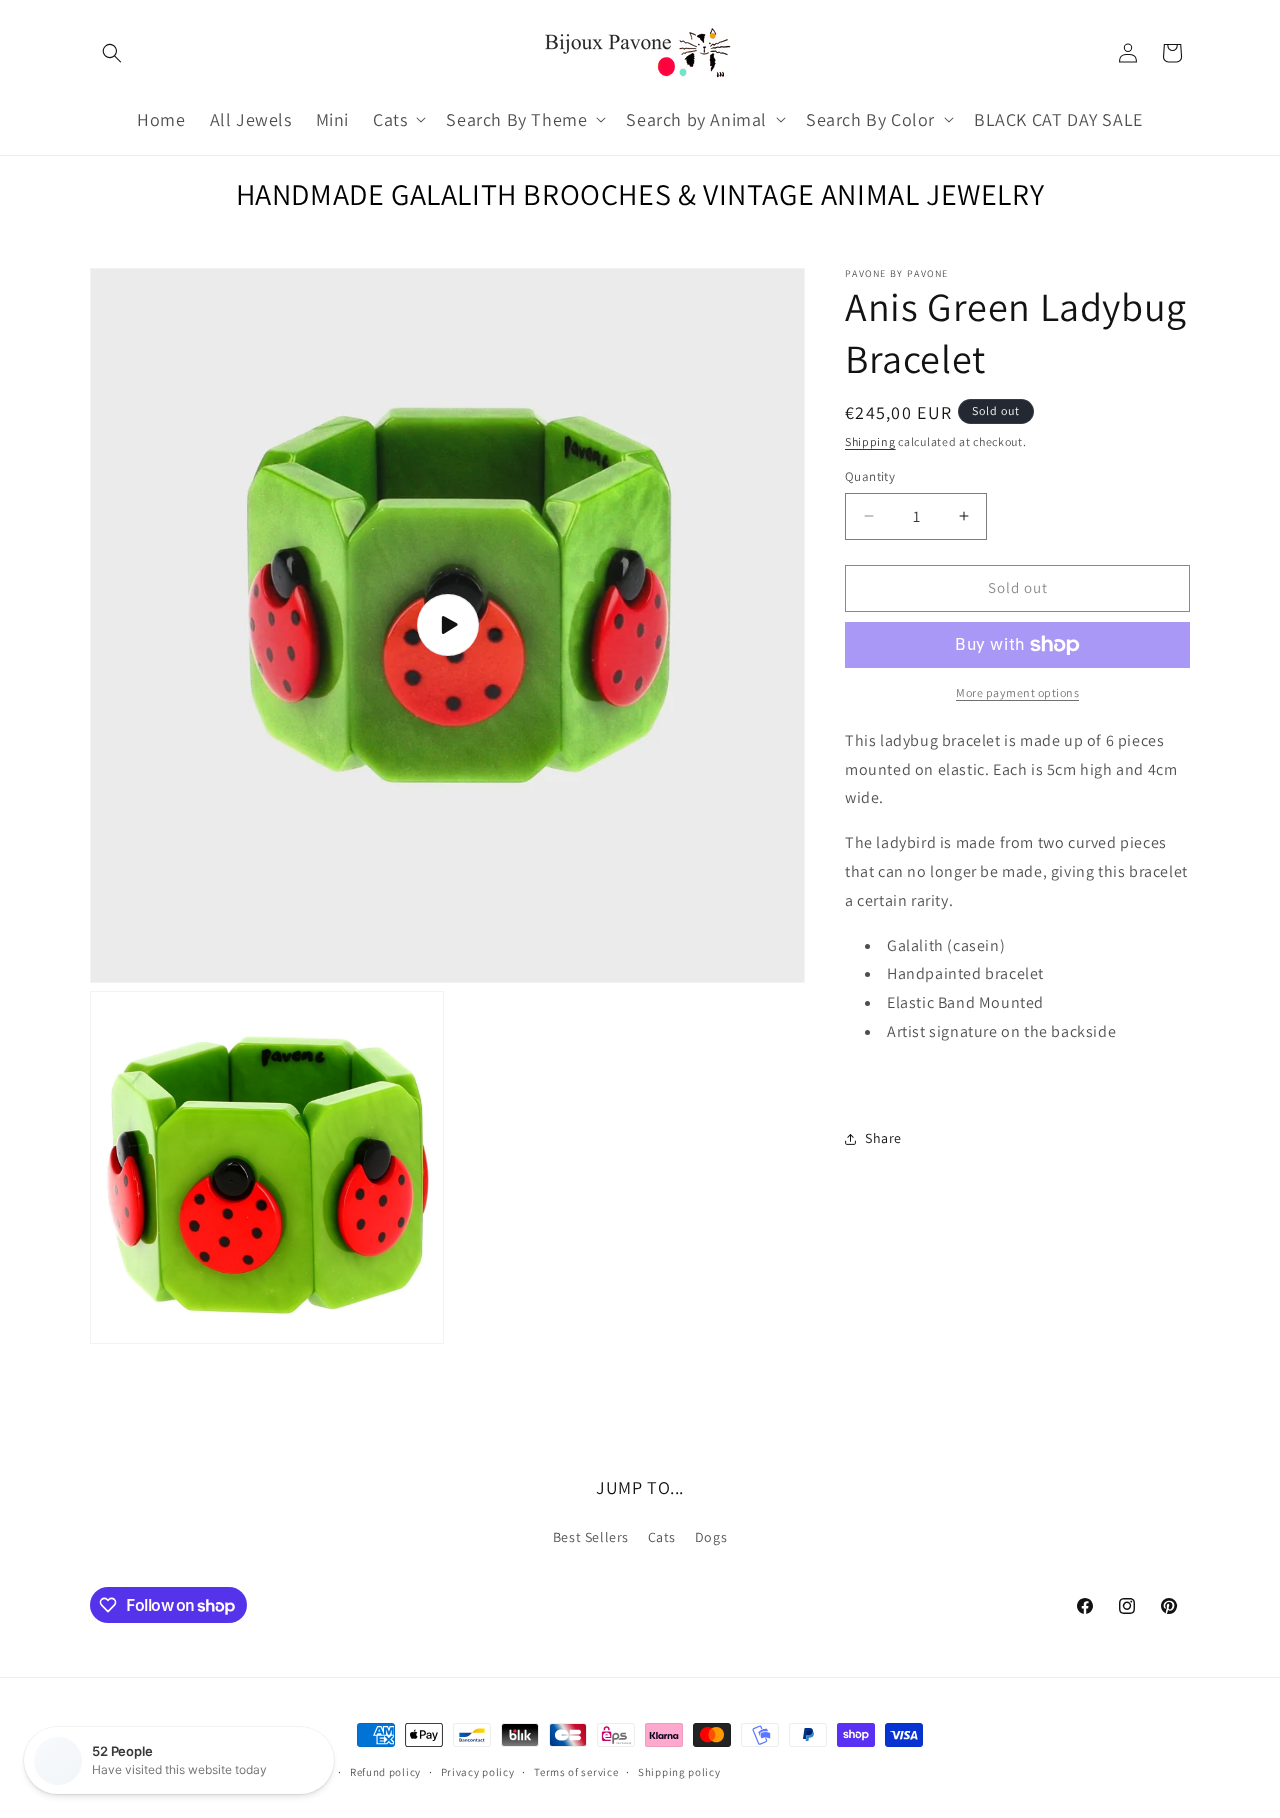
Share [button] (883, 1138)
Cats (662, 1537)
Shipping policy (679, 1772)
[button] (112, 53)
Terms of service (576, 1772)
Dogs (711, 1537)
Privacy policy (478, 1772)
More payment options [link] (1017, 692)
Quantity (870, 476)
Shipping (870, 441)
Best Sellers (591, 1537)
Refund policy (385, 1772)
